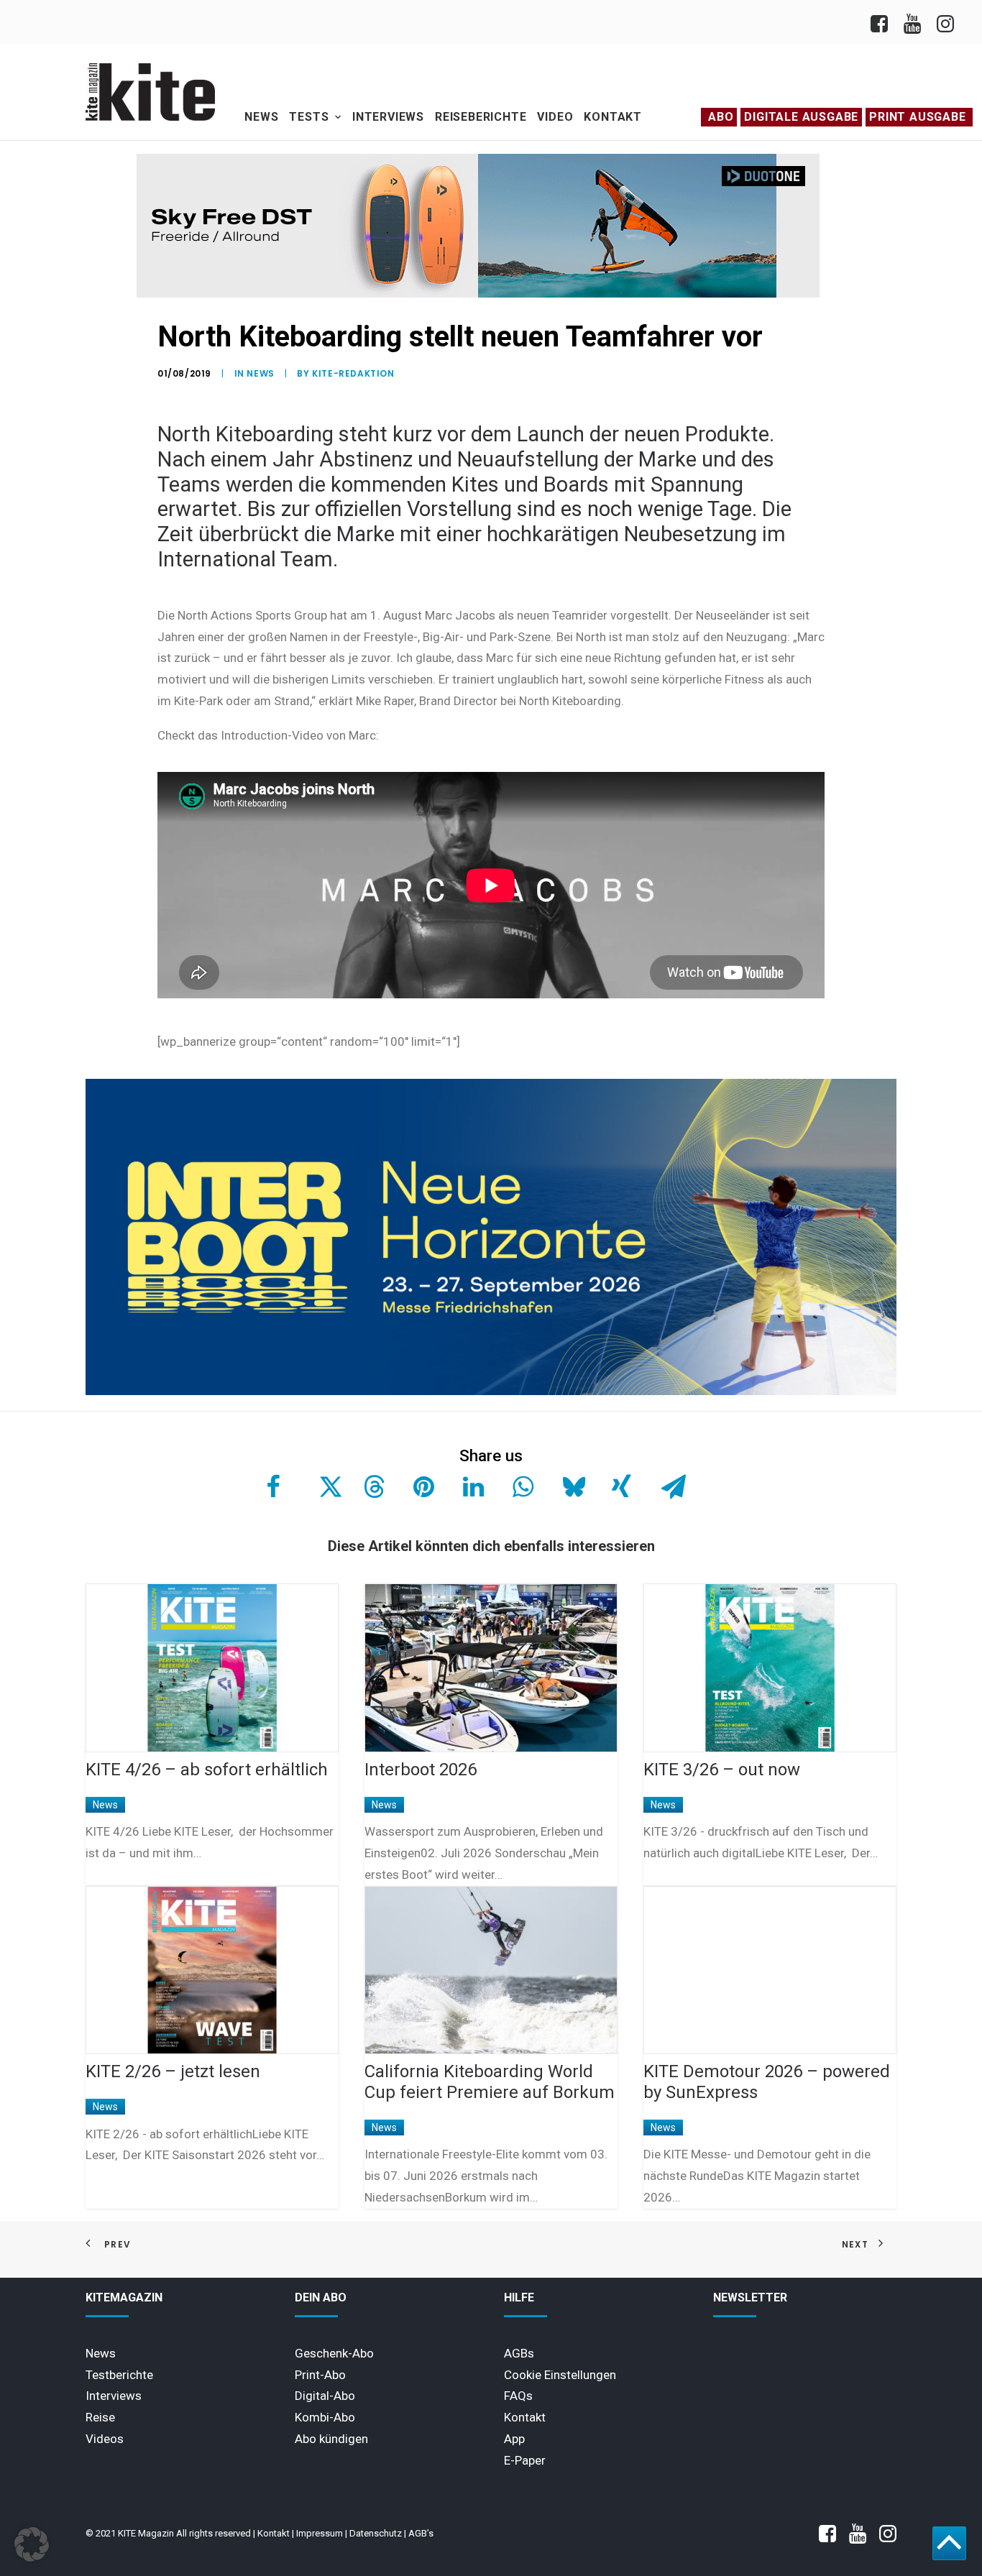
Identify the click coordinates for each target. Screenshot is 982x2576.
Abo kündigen (331, 2439)
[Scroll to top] (949, 2542)
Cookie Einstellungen (560, 2375)
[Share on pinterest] (422, 1486)
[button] (32, 2544)
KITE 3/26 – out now (722, 1770)
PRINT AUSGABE (917, 117)
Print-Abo (320, 2375)
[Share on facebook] (273, 1486)
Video (555, 117)
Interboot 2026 (421, 1770)
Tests (309, 117)
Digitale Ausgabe (801, 117)
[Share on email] (670, 1486)
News (261, 117)
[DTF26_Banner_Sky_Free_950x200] (478, 294)
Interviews (388, 117)
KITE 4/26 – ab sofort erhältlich (207, 1770)
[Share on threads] (372, 1486)
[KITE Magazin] (150, 92)
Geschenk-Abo (334, 2353)
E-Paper (525, 2460)
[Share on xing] (620, 1486)
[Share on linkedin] (472, 1486)
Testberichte (119, 2375)
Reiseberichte (481, 117)
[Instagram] (944, 22)
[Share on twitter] (323, 1486)
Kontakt (613, 117)
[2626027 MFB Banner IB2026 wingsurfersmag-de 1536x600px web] (491, 1391)
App (514, 2439)
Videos (105, 2439)
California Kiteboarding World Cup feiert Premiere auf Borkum (490, 2082)
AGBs (519, 2353)
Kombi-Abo (325, 2417)
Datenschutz (376, 2533)
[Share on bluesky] (571, 1486)
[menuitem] (883, 22)
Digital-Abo (325, 2396)
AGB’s (421, 2533)
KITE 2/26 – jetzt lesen (173, 2071)
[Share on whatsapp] (521, 1486)
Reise (100, 2417)
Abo (721, 117)
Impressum (320, 2533)
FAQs (518, 2396)
